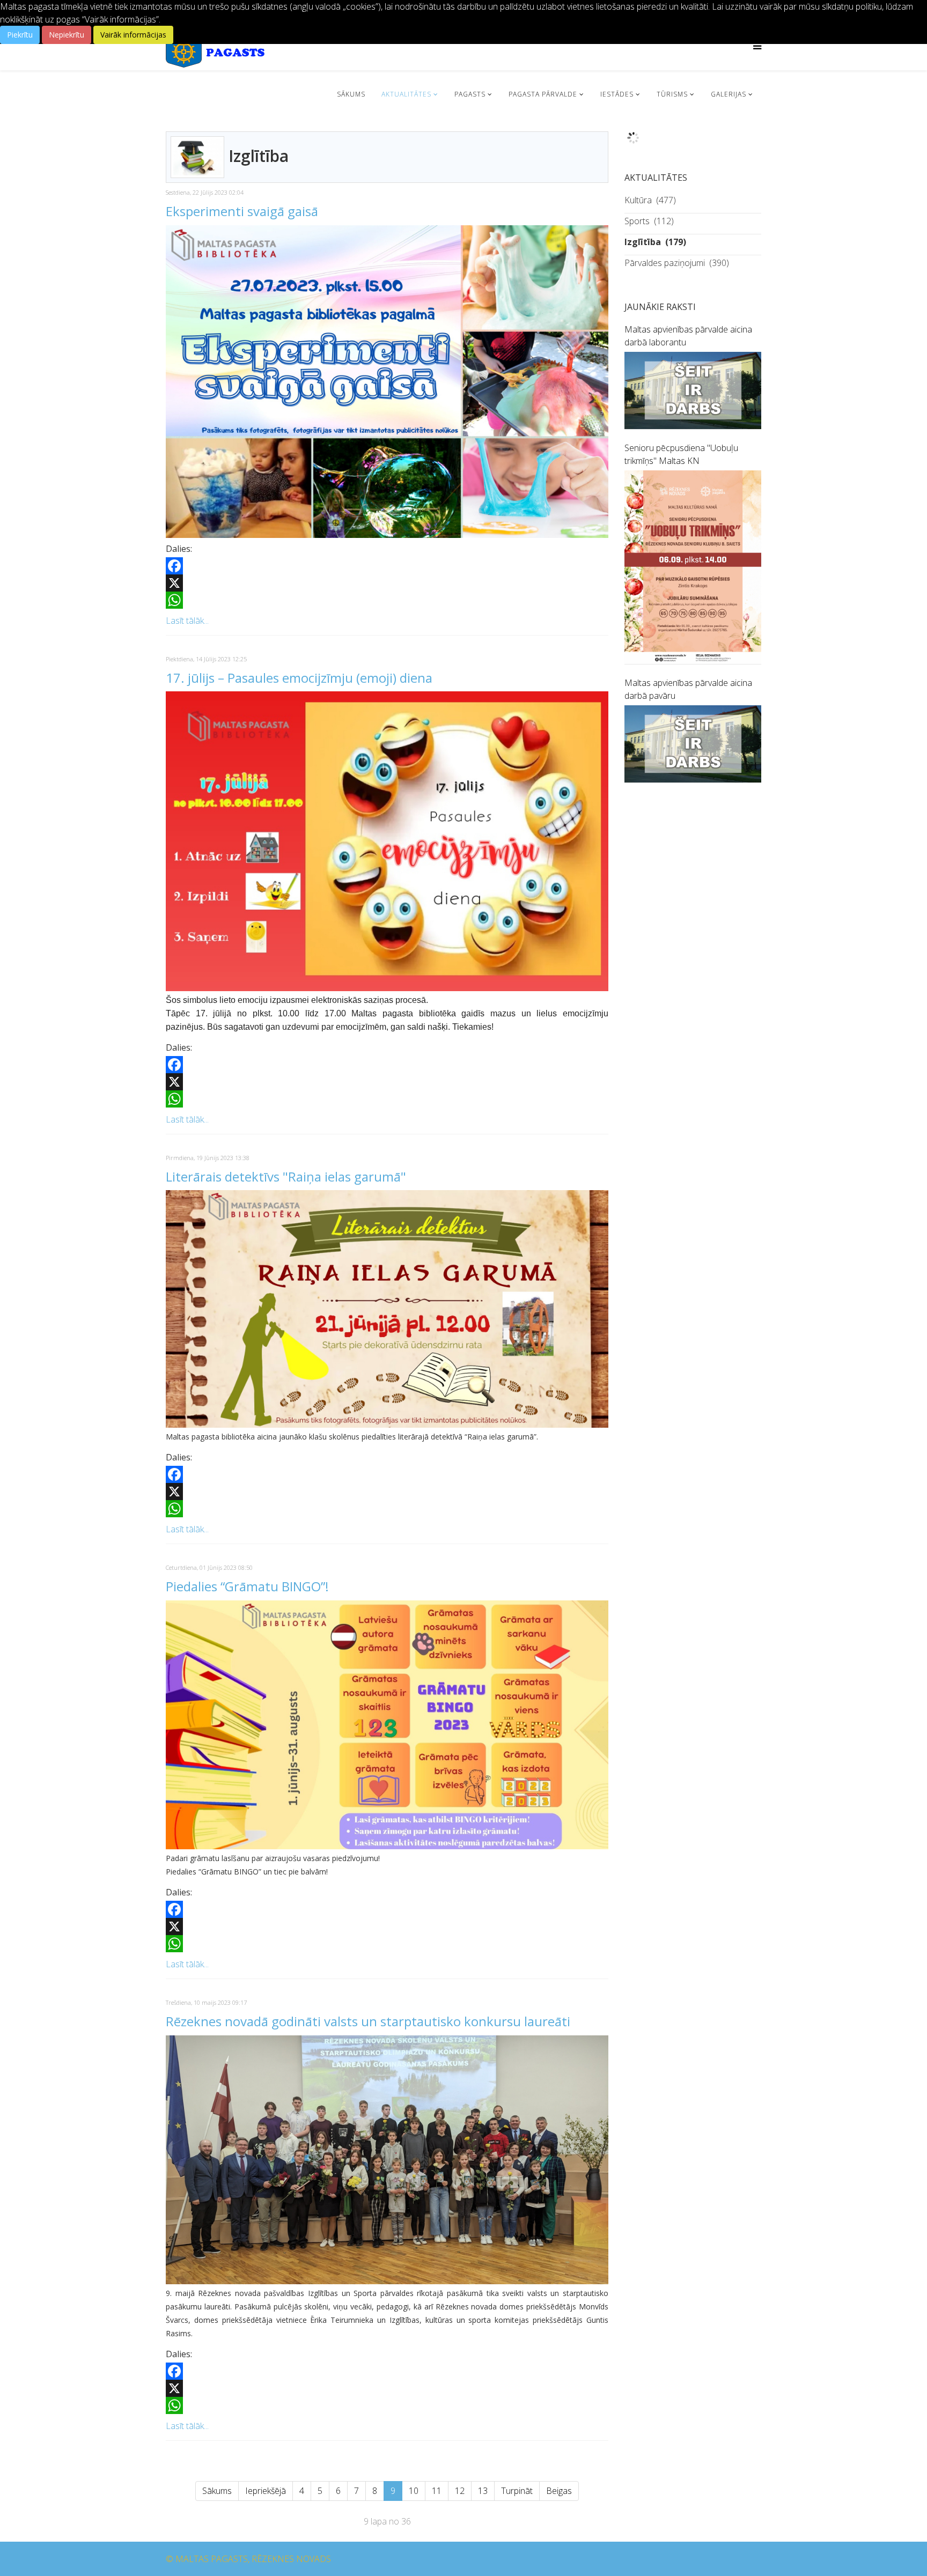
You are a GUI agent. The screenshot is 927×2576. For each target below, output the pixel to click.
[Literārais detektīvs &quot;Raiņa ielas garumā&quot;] (387, 1309)
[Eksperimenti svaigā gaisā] (387, 382)
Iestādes (617, 94)
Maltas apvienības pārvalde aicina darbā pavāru (688, 689)
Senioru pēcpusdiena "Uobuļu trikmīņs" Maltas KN (681, 454)
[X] (387, 583)
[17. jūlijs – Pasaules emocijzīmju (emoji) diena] (387, 841)
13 (483, 2491)
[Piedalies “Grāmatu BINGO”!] (387, 1725)
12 (460, 2491)
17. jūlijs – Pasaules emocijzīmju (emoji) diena (299, 678)
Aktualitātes (406, 94)
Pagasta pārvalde (543, 94)
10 (414, 2491)
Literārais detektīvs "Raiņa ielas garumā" (286, 1176)
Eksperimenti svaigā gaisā (242, 211)
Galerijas (729, 94)
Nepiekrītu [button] (67, 35)
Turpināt (517, 2491)
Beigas (559, 2491)
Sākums (351, 94)
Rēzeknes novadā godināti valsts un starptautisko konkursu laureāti (368, 2021)
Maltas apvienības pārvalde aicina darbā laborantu (688, 336)
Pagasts (470, 94)
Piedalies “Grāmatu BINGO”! (247, 1586)
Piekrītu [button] (20, 35)
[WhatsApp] (387, 600)
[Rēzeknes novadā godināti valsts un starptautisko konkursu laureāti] (387, 2160)
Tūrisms (672, 94)
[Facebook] (387, 566)
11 (437, 2491)
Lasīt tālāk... (187, 621)
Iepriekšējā (266, 2491)
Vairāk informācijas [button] (133, 35)
